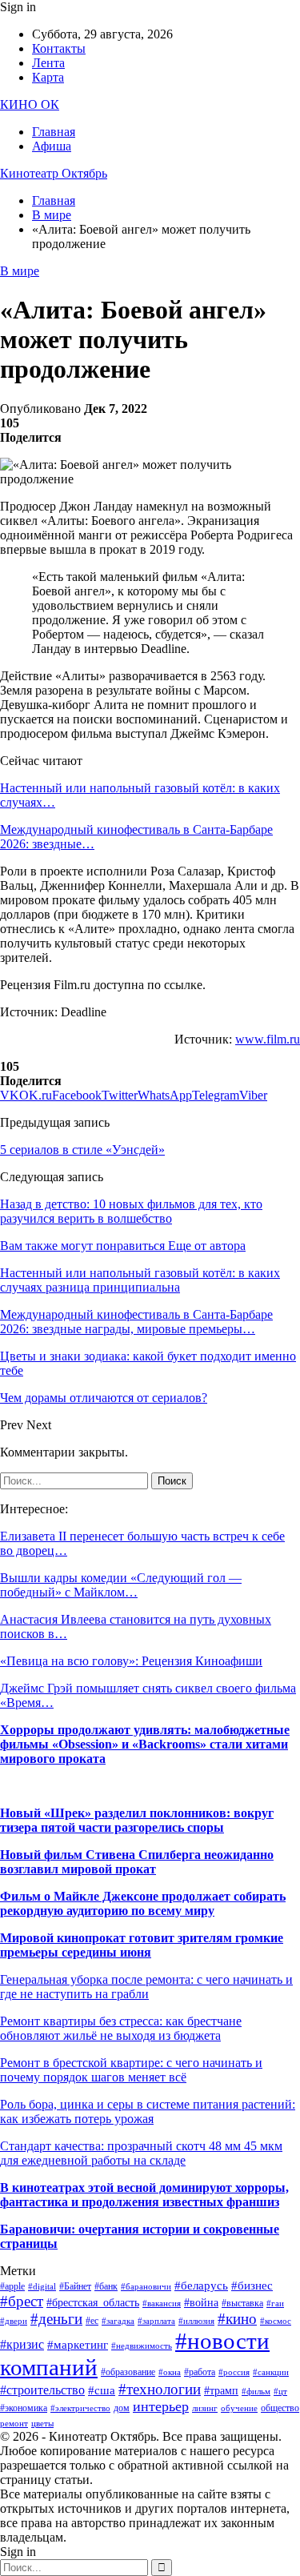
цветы (42, 2424)
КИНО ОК (30, 104)
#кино (237, 2319)
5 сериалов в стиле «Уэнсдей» (82, 1150)
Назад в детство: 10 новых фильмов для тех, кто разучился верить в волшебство (131, 1211)
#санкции (271, 2372)
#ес (92, 2321)
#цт (280, 2392)
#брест (22, 2301)
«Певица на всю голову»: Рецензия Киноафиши (131, 1661)
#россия (234, 2372)
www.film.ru (268, 1039)
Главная (54, 132)
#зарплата (156, 2321)
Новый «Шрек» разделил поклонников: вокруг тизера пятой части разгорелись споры (137, 1820)
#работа (200, 2372)
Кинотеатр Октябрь (54, 173)
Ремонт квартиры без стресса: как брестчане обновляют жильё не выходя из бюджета (121, 2028)
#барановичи (146, 2287)
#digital (42, 2287)
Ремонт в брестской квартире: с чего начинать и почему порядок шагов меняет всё (131, 2070)
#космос (276, 2321)
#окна (170, 2372)
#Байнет (75, 2286)
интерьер (161, 2406)
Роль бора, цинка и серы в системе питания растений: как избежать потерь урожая (148, 2111)
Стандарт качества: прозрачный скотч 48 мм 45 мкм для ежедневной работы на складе (141, 2153)
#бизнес (252, 2286)
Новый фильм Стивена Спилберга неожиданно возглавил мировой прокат (137, 1862)
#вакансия (162, 2304)
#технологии (160, 2389)
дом (122, 2408)
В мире (20, 271)
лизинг (205, 2408)
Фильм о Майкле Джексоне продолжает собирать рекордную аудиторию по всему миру (143, 1903)
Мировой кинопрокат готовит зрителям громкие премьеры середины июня (142, 1945)
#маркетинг (78, 2345)
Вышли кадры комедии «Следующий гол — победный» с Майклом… (121, 1585)
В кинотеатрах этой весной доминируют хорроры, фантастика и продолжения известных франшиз (144, 2195)
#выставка (242, 2303)
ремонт (14, 2424)
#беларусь (201, 2286)
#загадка (118, 2321)
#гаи (275, 2304)
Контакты (59, 48)
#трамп (221, 2391)
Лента (48, 63)
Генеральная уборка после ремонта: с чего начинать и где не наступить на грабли (146, 1987)
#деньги (56, 2319)
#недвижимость (142, 2346)
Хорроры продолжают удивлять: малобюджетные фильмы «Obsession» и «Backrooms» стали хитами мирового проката (145, 1744)
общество (280, 2408)
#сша (102, 2390)
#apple (12, 2286)
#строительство (42, 2390)
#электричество (80, 2408)
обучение (239, 2408)
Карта (48, 77)
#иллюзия (196, 2321)
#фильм (256, 2392)
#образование (128, 2372)
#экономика (24, 2408)
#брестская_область (93, 2303)
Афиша (52, 146)
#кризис (22, 2344)
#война (201, 2303)
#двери (14, 2321)
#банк (106, 2286)
